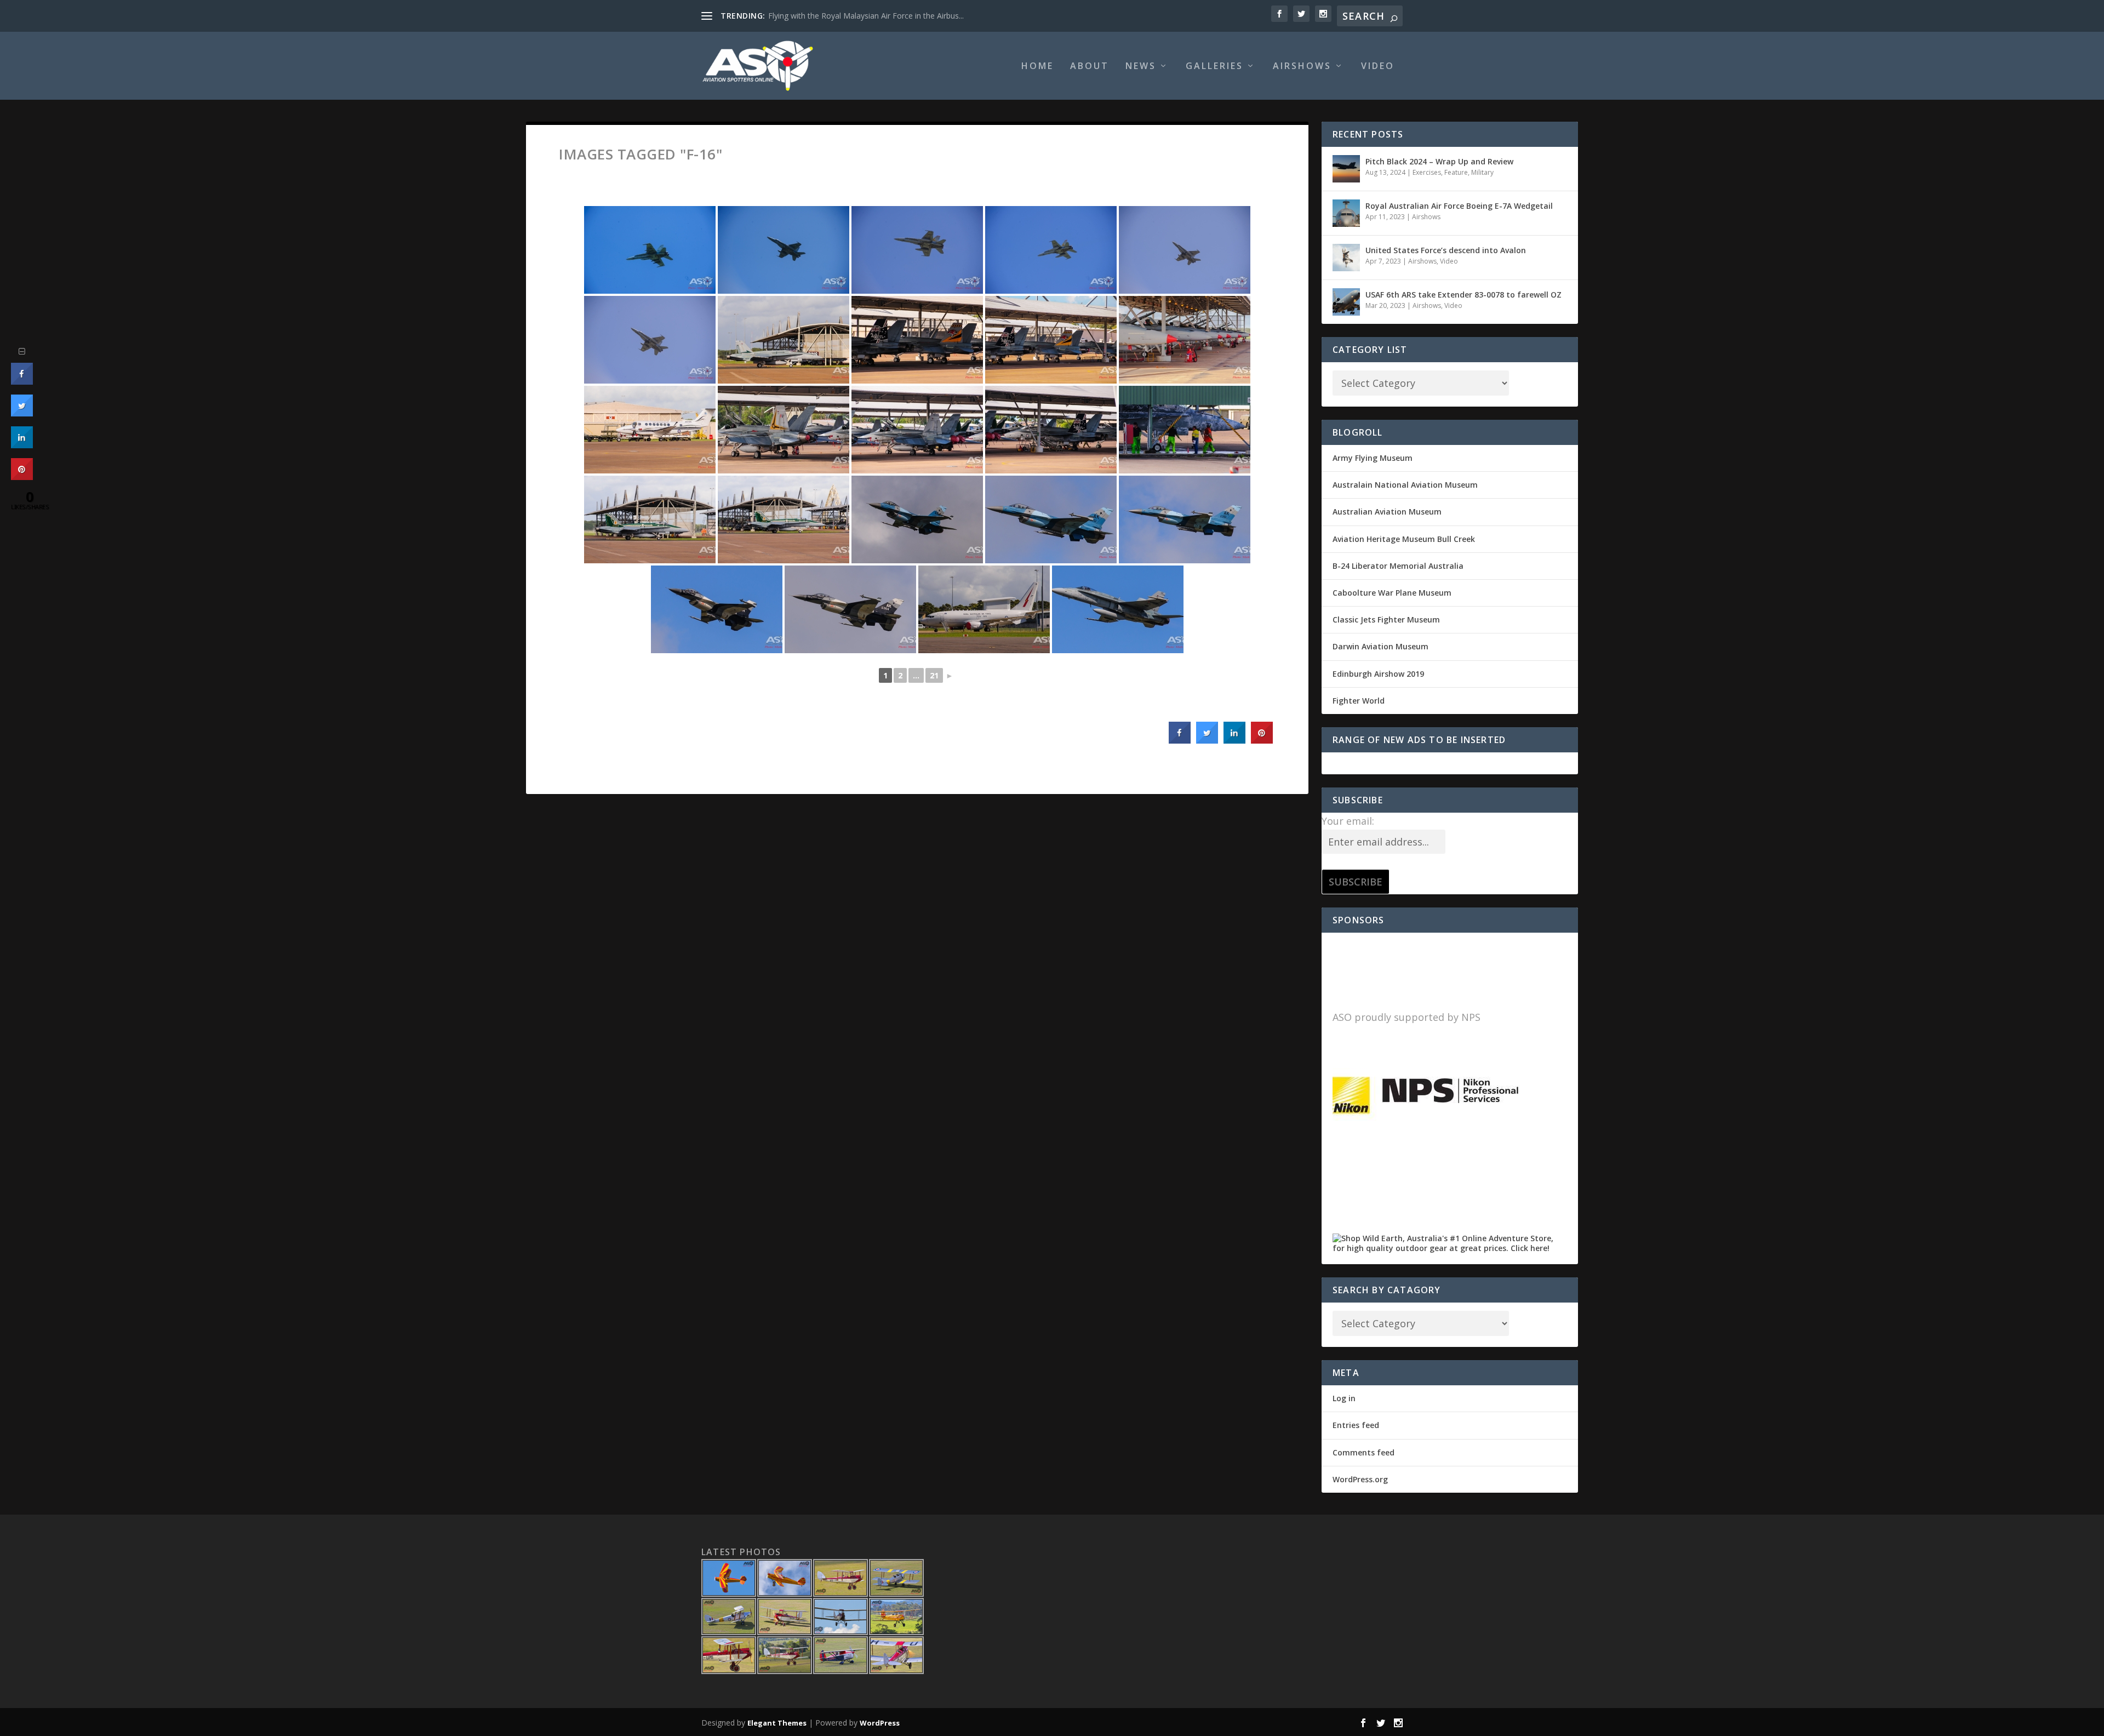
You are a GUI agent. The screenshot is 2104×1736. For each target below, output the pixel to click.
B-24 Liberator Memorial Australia (1398, 566)
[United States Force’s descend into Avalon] (1346, 258)
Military (1482, 172)
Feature (1456, 172)
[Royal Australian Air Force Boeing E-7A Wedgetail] (1346, 213)
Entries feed (1356, 1425)
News (1141, 67)
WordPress (880, 1723)
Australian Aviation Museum (1387, 512)
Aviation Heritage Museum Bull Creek (1404, 539)
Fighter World (1359, 701)
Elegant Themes (777, 1723)
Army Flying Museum (1373, 458)
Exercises (1427, 172)
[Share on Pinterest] (1262, 740)
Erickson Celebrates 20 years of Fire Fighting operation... (868, 16)
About (1090, 67)
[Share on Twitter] (1207, 740)
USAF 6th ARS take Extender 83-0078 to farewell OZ (1463, 295)
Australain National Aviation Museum (1405, 485)
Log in (1344, 1398)
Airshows (1302, 67)
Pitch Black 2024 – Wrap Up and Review (1439, 161)
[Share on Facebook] (1180, 740)
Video (1378, 67)
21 (934, 675)
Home (1037, 67)
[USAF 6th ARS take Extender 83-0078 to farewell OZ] (1346, 302)
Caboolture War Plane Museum (1392, 593)
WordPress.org (1360, 1479)
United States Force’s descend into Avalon (1446, 250)
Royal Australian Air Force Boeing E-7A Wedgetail (1459, 206)
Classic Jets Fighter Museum (1386, 619)
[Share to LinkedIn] (1234, 740)
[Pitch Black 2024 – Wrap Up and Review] (1346, 169)
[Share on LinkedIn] (22, 445)
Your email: (1348, 821)
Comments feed (1363, 1452)
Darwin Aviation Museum (1380, 646)
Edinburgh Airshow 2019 (1378, 674)
